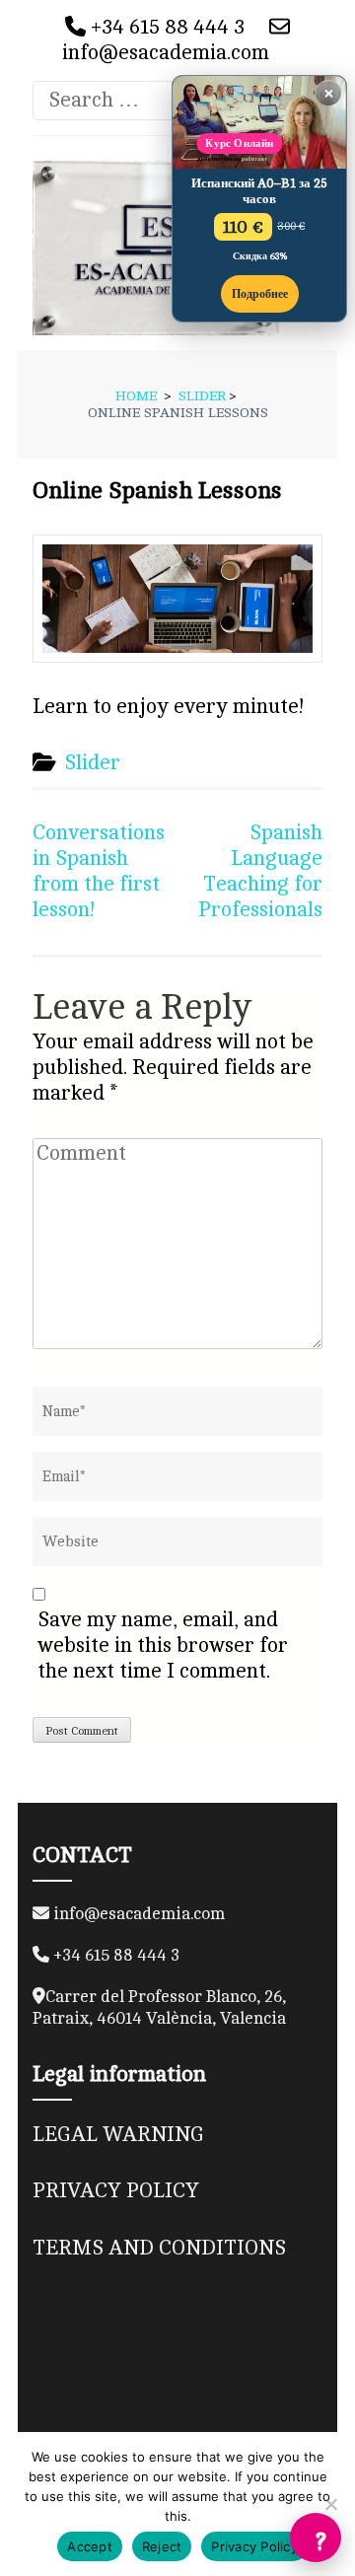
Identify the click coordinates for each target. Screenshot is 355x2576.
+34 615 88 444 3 (165, 27)
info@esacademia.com (166, 53)
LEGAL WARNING (118, 2135)
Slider (92, 763)
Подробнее (260, 294)
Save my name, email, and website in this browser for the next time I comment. (163, 1646)
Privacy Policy (254, 2546)
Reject (162, 2546)
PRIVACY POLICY (116, 2191)
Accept (90, 2546)
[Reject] (330, 2504)
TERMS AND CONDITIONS (159, 2248)
